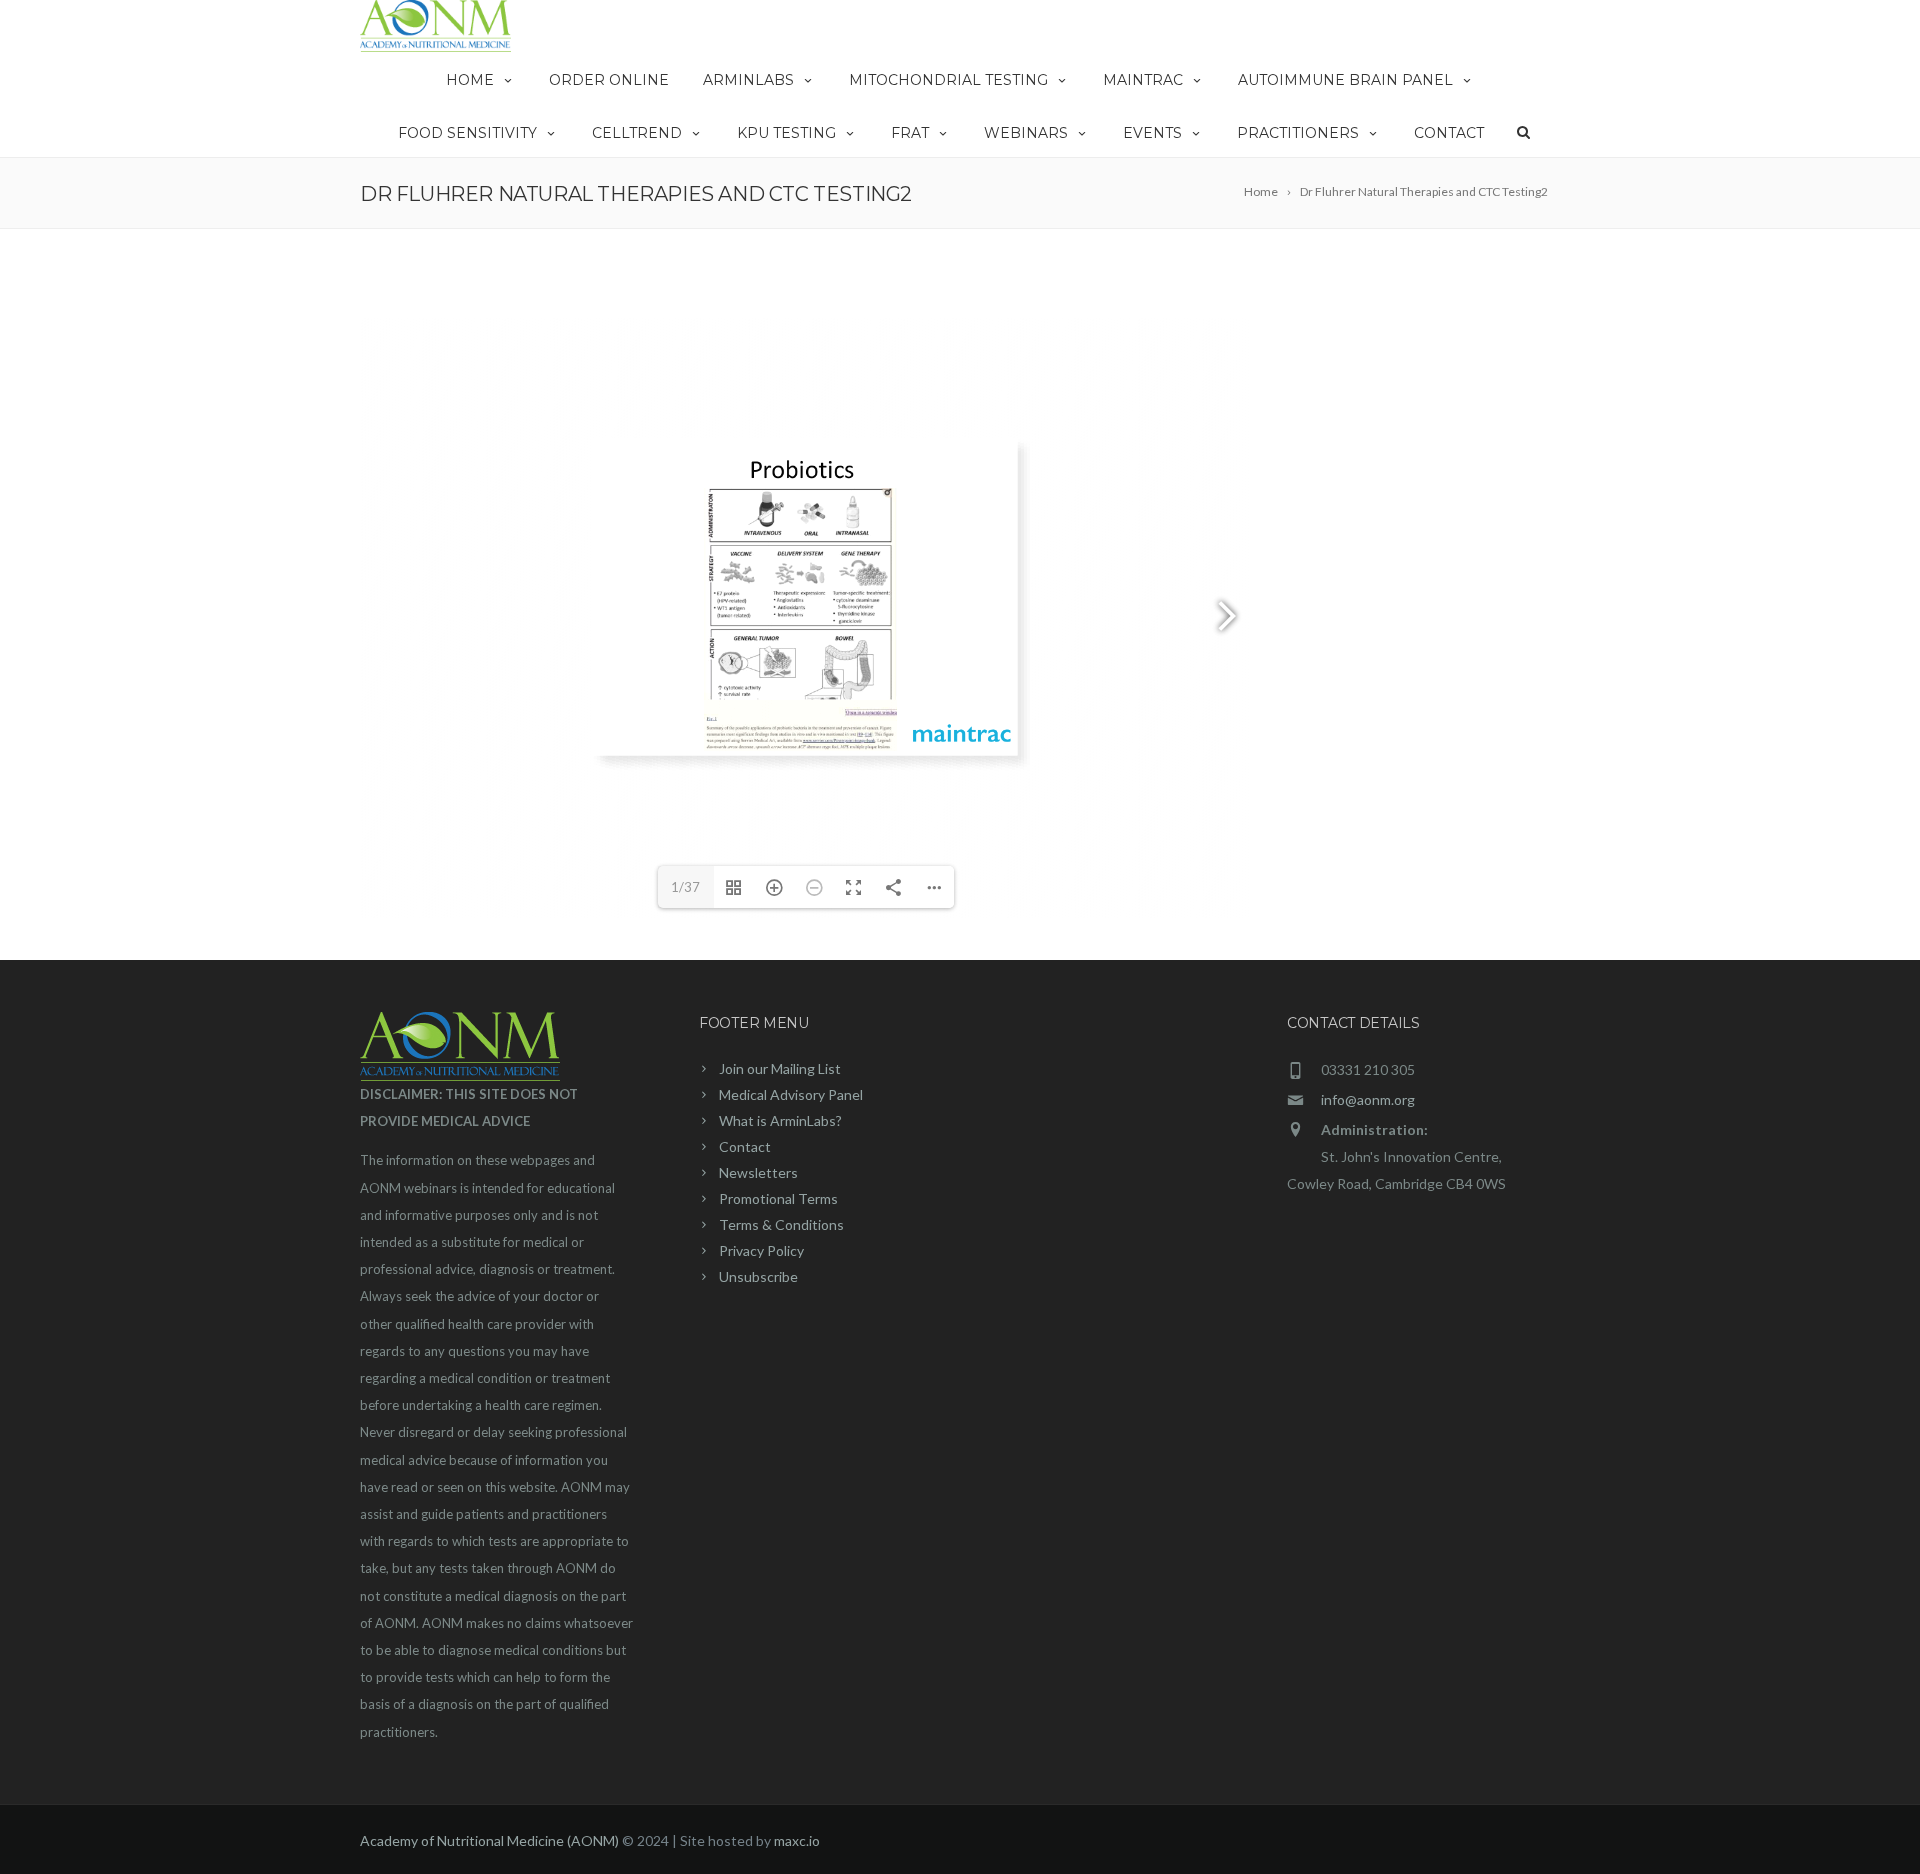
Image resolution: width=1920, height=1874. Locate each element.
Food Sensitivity (467, 133)
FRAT (910, 133)
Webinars (1026, 133)
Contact (1449, 133)
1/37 (685, 887)
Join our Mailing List (780, 1068)
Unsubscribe (758, 1276)
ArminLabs (748, 80)
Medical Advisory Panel (791, 1094)
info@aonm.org (1368, 1099)
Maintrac (1143, 80)
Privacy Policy (761, 1250)
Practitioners (1298, 133)
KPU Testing (786, 133)
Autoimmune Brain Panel (1345, 80)
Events (1152, 133)
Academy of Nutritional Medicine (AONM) (489, 1840)
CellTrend (637, 133)
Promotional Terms (778, 1198)
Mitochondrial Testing (948, 80)
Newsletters (758, 1172)
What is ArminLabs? (780, 1120)
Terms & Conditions (781, 1224)
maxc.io (797, 1840)
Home (470, 80)
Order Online (609, 80)
